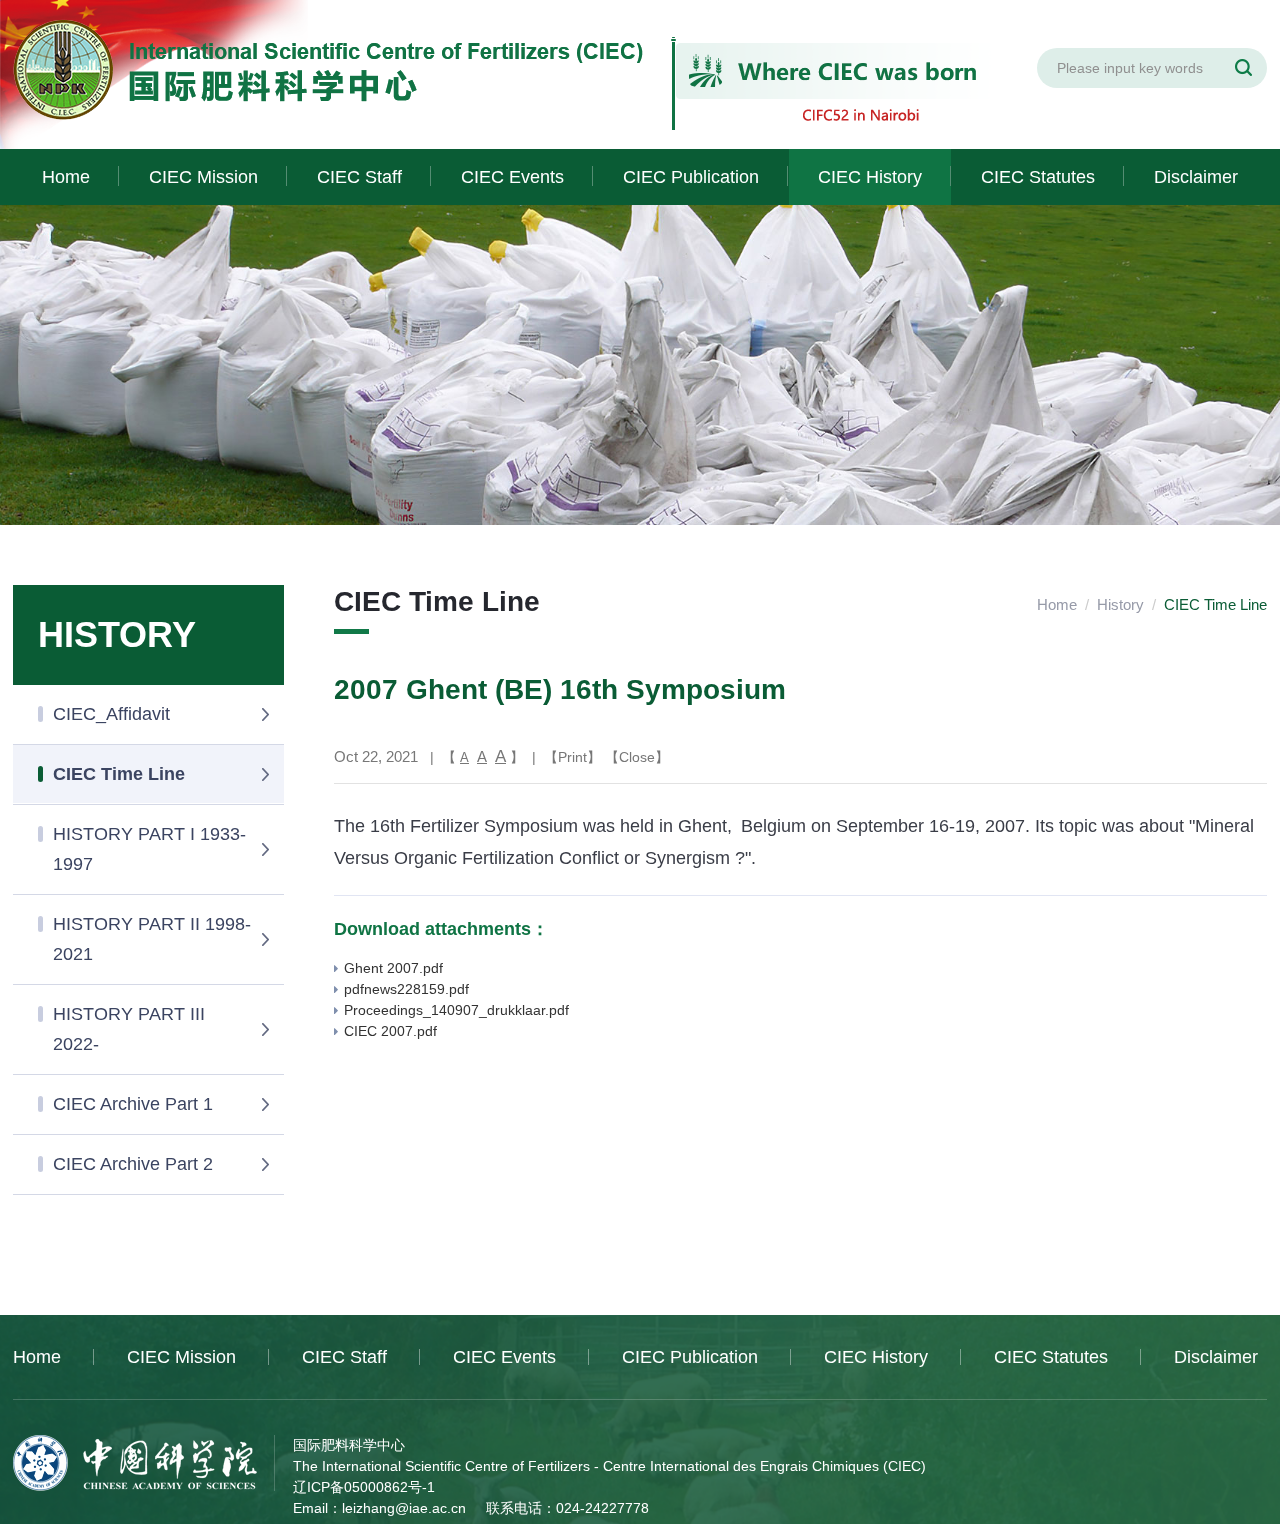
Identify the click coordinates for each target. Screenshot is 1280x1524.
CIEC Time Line (119, 774)
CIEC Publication (691, 177)
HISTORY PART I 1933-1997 (149, 849)
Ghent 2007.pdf (393, 968)
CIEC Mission (203, 177)
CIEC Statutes (1038, 177)
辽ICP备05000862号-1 (364, 1487)
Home (66, 177)
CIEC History (870, 177)
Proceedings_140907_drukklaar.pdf (456, 1010)
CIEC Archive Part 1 (133, 1104)
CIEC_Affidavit (111, 714)
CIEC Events (512, 177)
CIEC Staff (359, 177)
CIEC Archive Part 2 (133, 1164)
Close (637, 757)
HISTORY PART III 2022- (129, 1029)
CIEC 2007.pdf (390, 1031)
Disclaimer (1196, 177)
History (1120, 604)
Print (572, 757)
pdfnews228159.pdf (406, 989)
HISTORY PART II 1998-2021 (152, 939)
